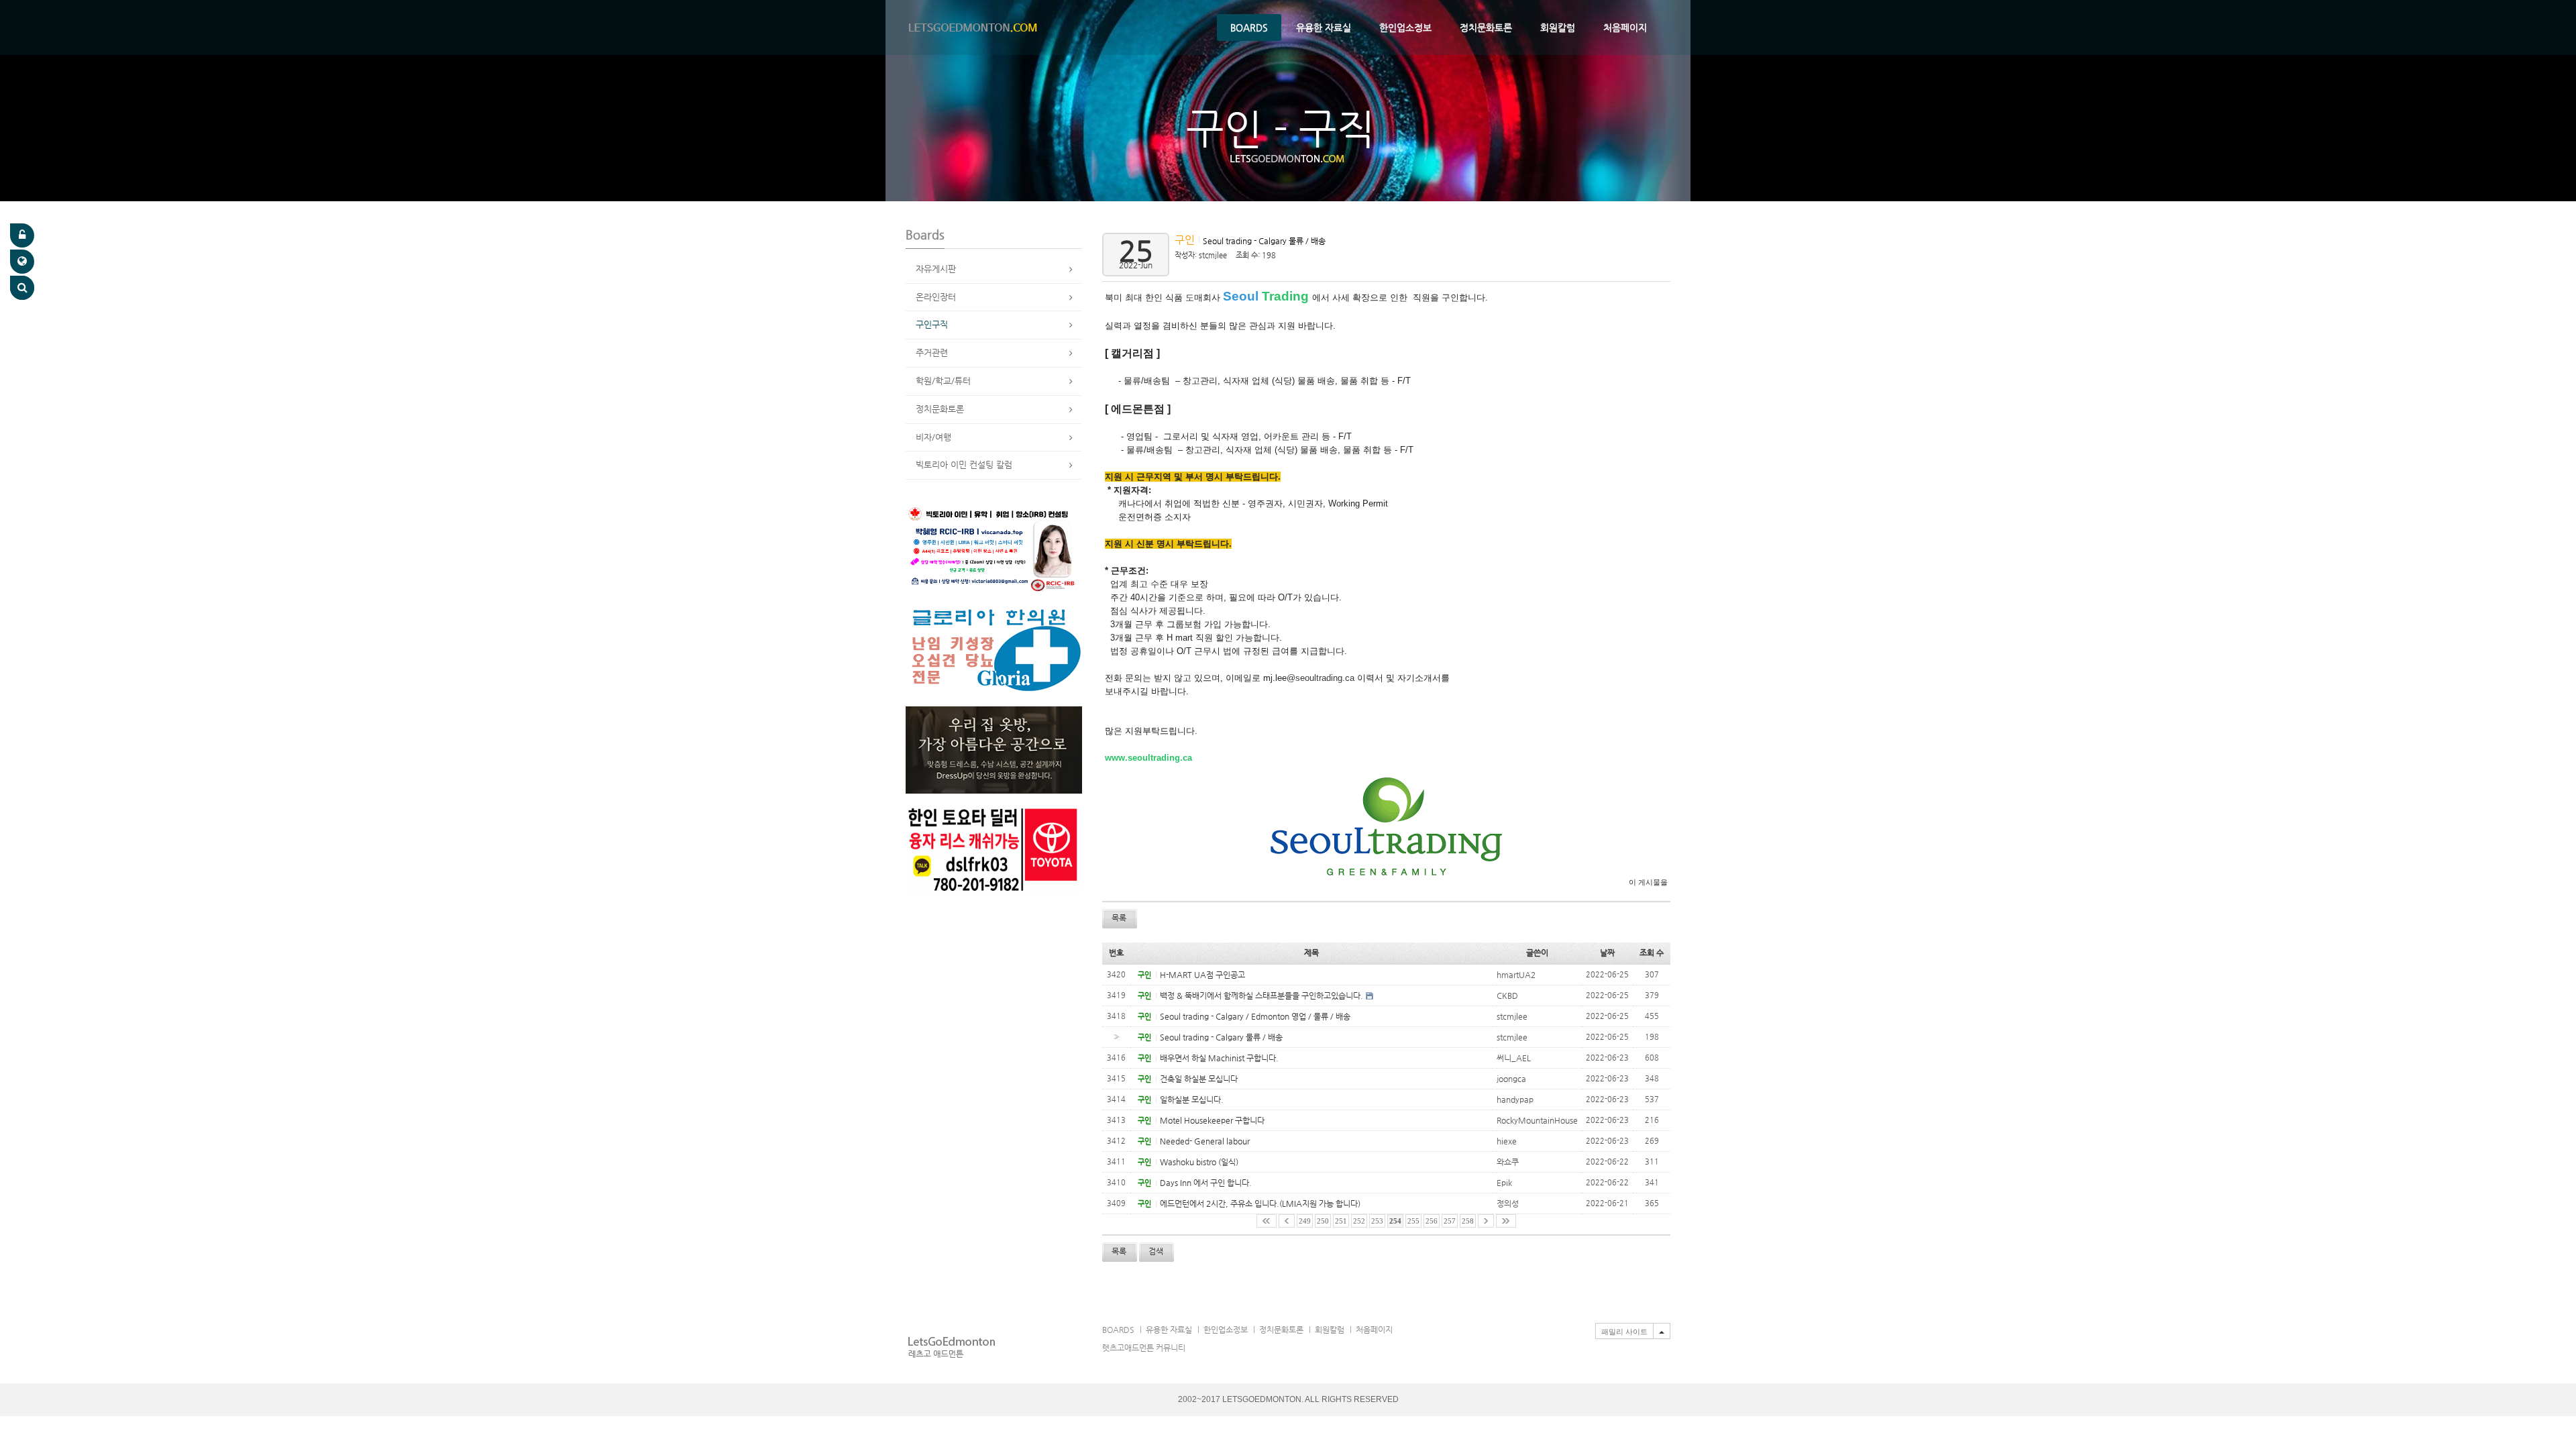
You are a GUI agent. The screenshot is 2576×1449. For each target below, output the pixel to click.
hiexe (1507, 1141)
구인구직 (932, 324)
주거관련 (932, 353)
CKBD (1507, 996)
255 (1413, 1221)
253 (1377, 1221)
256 (1432, 1221)
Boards (1249, 28)
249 (1305, 1221)
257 (1450, 1221)
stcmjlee (1213, 255)
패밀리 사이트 (1624, 1332)
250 (1323, 1221)
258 (1468, 1221)
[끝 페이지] (1506, 1221)
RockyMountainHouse (1537, 1120)
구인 (1186, 240)
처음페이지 (1625, 28)
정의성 (1508, 1203)
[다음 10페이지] (1486, 1221)
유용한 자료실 (1324, 28)
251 (1341, 1221)
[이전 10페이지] (1287, 1221)
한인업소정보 (1405, 28)
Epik (1504, 1183)
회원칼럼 (1558, 28)
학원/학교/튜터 (943, 381)
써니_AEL (1514, 1058)
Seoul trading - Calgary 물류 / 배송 (1264, 241)
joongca (1511, 1079)
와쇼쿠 (1508, 1162)
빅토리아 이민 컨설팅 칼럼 (964, 465)
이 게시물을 (1648, 882)
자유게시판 (936, 269)
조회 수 (1652, 953)
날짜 (1607, 953)
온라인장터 (936, 297)
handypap (1515, 1099)
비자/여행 (933, 437)
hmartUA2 (1516, 975)
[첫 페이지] (1267, 1221)
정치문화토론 (1486, 28)
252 (1359, 1221)
